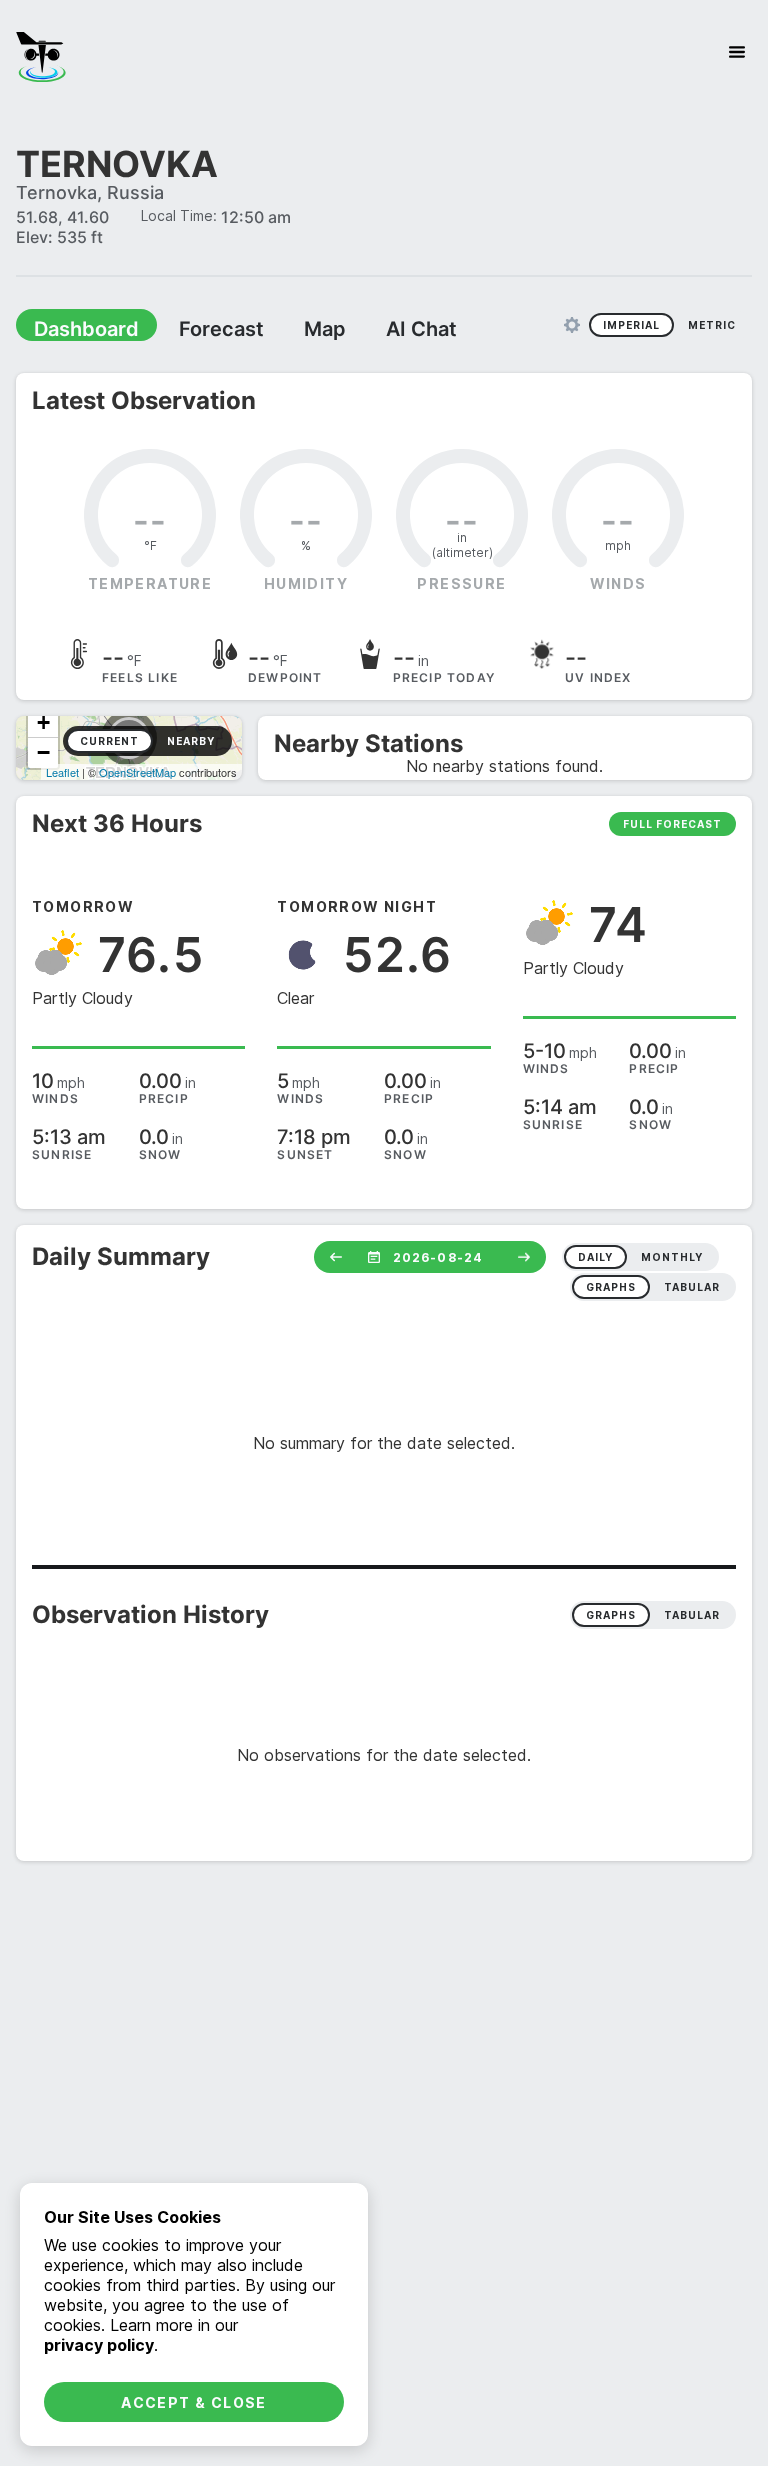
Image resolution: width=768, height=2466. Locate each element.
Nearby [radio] (191, 741)
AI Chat (421, 329)
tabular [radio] (692, 1287)
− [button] (43, 752)
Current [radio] (109, 741)
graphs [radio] (611, 1287)
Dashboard (86, 329)
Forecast (221, 329)
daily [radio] (595, 1257)
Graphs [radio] (611, 1615)
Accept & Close (194, 2402)
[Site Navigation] (737, 52)
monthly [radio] (672, 1257)
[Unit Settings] (572, 325)
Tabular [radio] (692, 1615)
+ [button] (43, 722)
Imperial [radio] (631, 325)
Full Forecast (672, 824)
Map (325, 329)
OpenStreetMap (137, 772)
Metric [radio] (712, 325)
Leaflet (62, 772)
